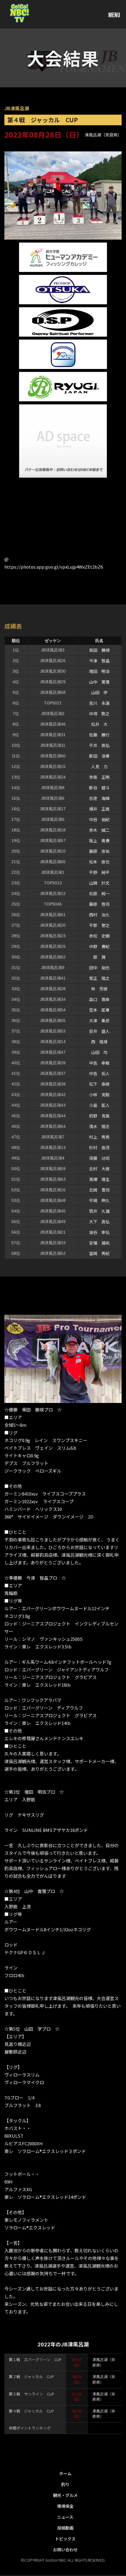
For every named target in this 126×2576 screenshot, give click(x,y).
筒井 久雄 (99, 1211)
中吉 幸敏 (99, 1063)
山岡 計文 (99, 883)
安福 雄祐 (99, 1243)
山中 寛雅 (99, 682)
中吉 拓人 (99, 1073)
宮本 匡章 (99, 1010)
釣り (65, 2484)
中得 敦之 (99, 714)
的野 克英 (99, 1116)
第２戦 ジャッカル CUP (31, 2377)
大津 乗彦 (99, 1020)
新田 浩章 (99, 756)
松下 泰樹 (99, 1084)
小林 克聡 (99, 1095)
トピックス (65, 2539)
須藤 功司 (99, 1158)
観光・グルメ (65, 2495)
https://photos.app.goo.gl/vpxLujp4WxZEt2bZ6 (54, 567)
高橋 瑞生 (99, 1179)
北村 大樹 (99, 1169)
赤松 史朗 (99, 936)
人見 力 (99, 766)
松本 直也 (99, 862)
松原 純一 (99, 893)
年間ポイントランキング (30, 2428)
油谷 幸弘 (99, 1232)
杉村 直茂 (99, 1147)
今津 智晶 (99, 661)
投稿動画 (65, 2528)
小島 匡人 (99, 1105)
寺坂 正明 (99, 777)
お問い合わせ (65, 2550)
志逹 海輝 (99, 798)
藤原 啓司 (99, 904)
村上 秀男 (99, 1137)
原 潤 (99, 957)
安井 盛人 (99, 1031)
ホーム (65, 2473)
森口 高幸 (99, 999)
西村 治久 (99, 915)
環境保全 (65, 2506)
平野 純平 (99, 872)
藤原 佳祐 (99, 851)
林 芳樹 (99, 989)
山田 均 (99, 1052)
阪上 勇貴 (99, 841)
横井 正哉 (99, 809)
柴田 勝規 (99, 650)
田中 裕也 (99, 968)
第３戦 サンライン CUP (31, 2394)
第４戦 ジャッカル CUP (31, 2411)
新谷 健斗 (99, 788)
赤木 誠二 (99, 830)
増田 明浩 (99, 671)
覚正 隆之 (99, 978)
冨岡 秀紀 (99, 1253)
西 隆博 (99, 1042)
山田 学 (99, 692)
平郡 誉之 (99, 925)
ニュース (65, 2517)
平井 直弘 (99, 745)
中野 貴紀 (99, 946)
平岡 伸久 (99, 1200)
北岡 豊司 (99, 1190)
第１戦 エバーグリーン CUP (35, 2359)
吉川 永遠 (99, 703)
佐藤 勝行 (99, 735)
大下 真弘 (99, 1222)
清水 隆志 (99, 1126)
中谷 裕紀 (99, 819)
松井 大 (99, 724)
